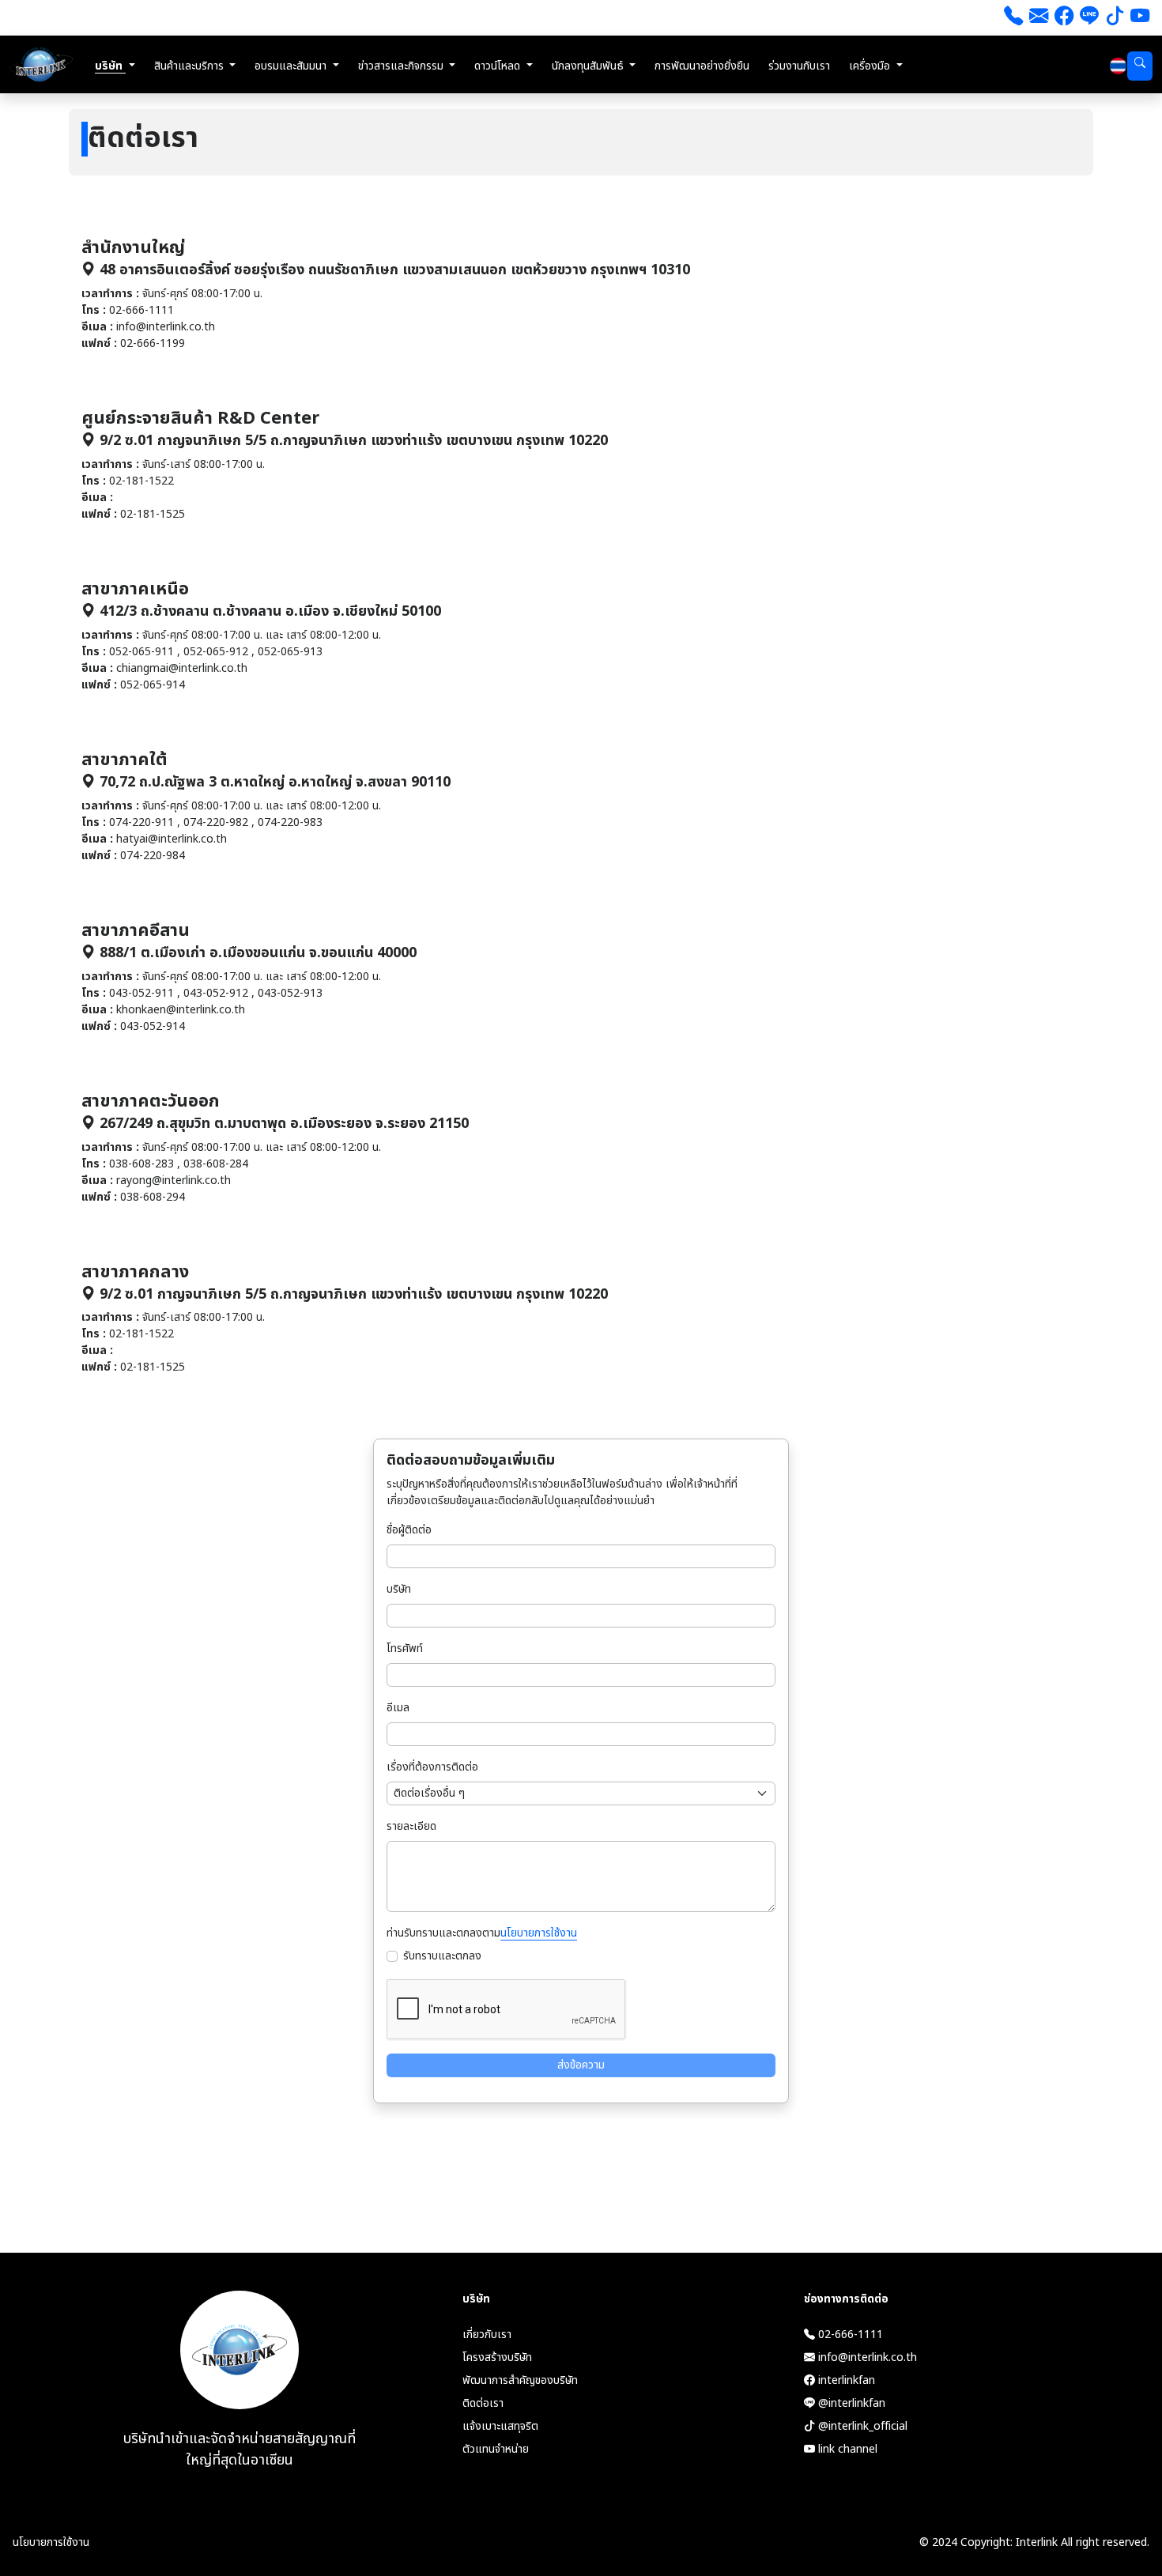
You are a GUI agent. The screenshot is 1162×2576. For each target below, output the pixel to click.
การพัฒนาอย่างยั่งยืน (702, 66)
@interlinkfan (850, 2403)
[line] (1089, 18)
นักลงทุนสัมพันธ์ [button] (589, 66)
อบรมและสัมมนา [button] (292, 66)
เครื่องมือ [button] (871, 66)
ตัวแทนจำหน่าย (496, 2449)
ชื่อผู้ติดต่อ (409, 1530)
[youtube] (1140, 18)
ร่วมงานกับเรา (799, 66)
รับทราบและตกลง (442, 1956)
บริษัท (399, 1589)
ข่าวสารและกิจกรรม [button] (402, 66)
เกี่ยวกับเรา (487, 2335)
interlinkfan (845, 2380)
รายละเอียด (411, 1826)
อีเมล (398, 1708)
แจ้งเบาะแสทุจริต (500, 2426)
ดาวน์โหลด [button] (499, 66)
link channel (846, 2449)
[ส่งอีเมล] (1039, 18)
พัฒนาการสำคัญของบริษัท (520, 2380)
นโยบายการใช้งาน (539, 1933)
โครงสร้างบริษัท (497, 2357)
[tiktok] (1115, 18)
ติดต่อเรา (483, 2403)
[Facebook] (1064, 18)
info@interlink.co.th (866, 2357)
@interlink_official (861, 2426)
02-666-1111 (849, 2335)
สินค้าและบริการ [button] (191, 66)
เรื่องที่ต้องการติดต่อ (432, 1767)
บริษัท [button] (110, 66)
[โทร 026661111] (1013, 18)
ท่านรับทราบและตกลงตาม (482, 1933)
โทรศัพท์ (405, 1648)
